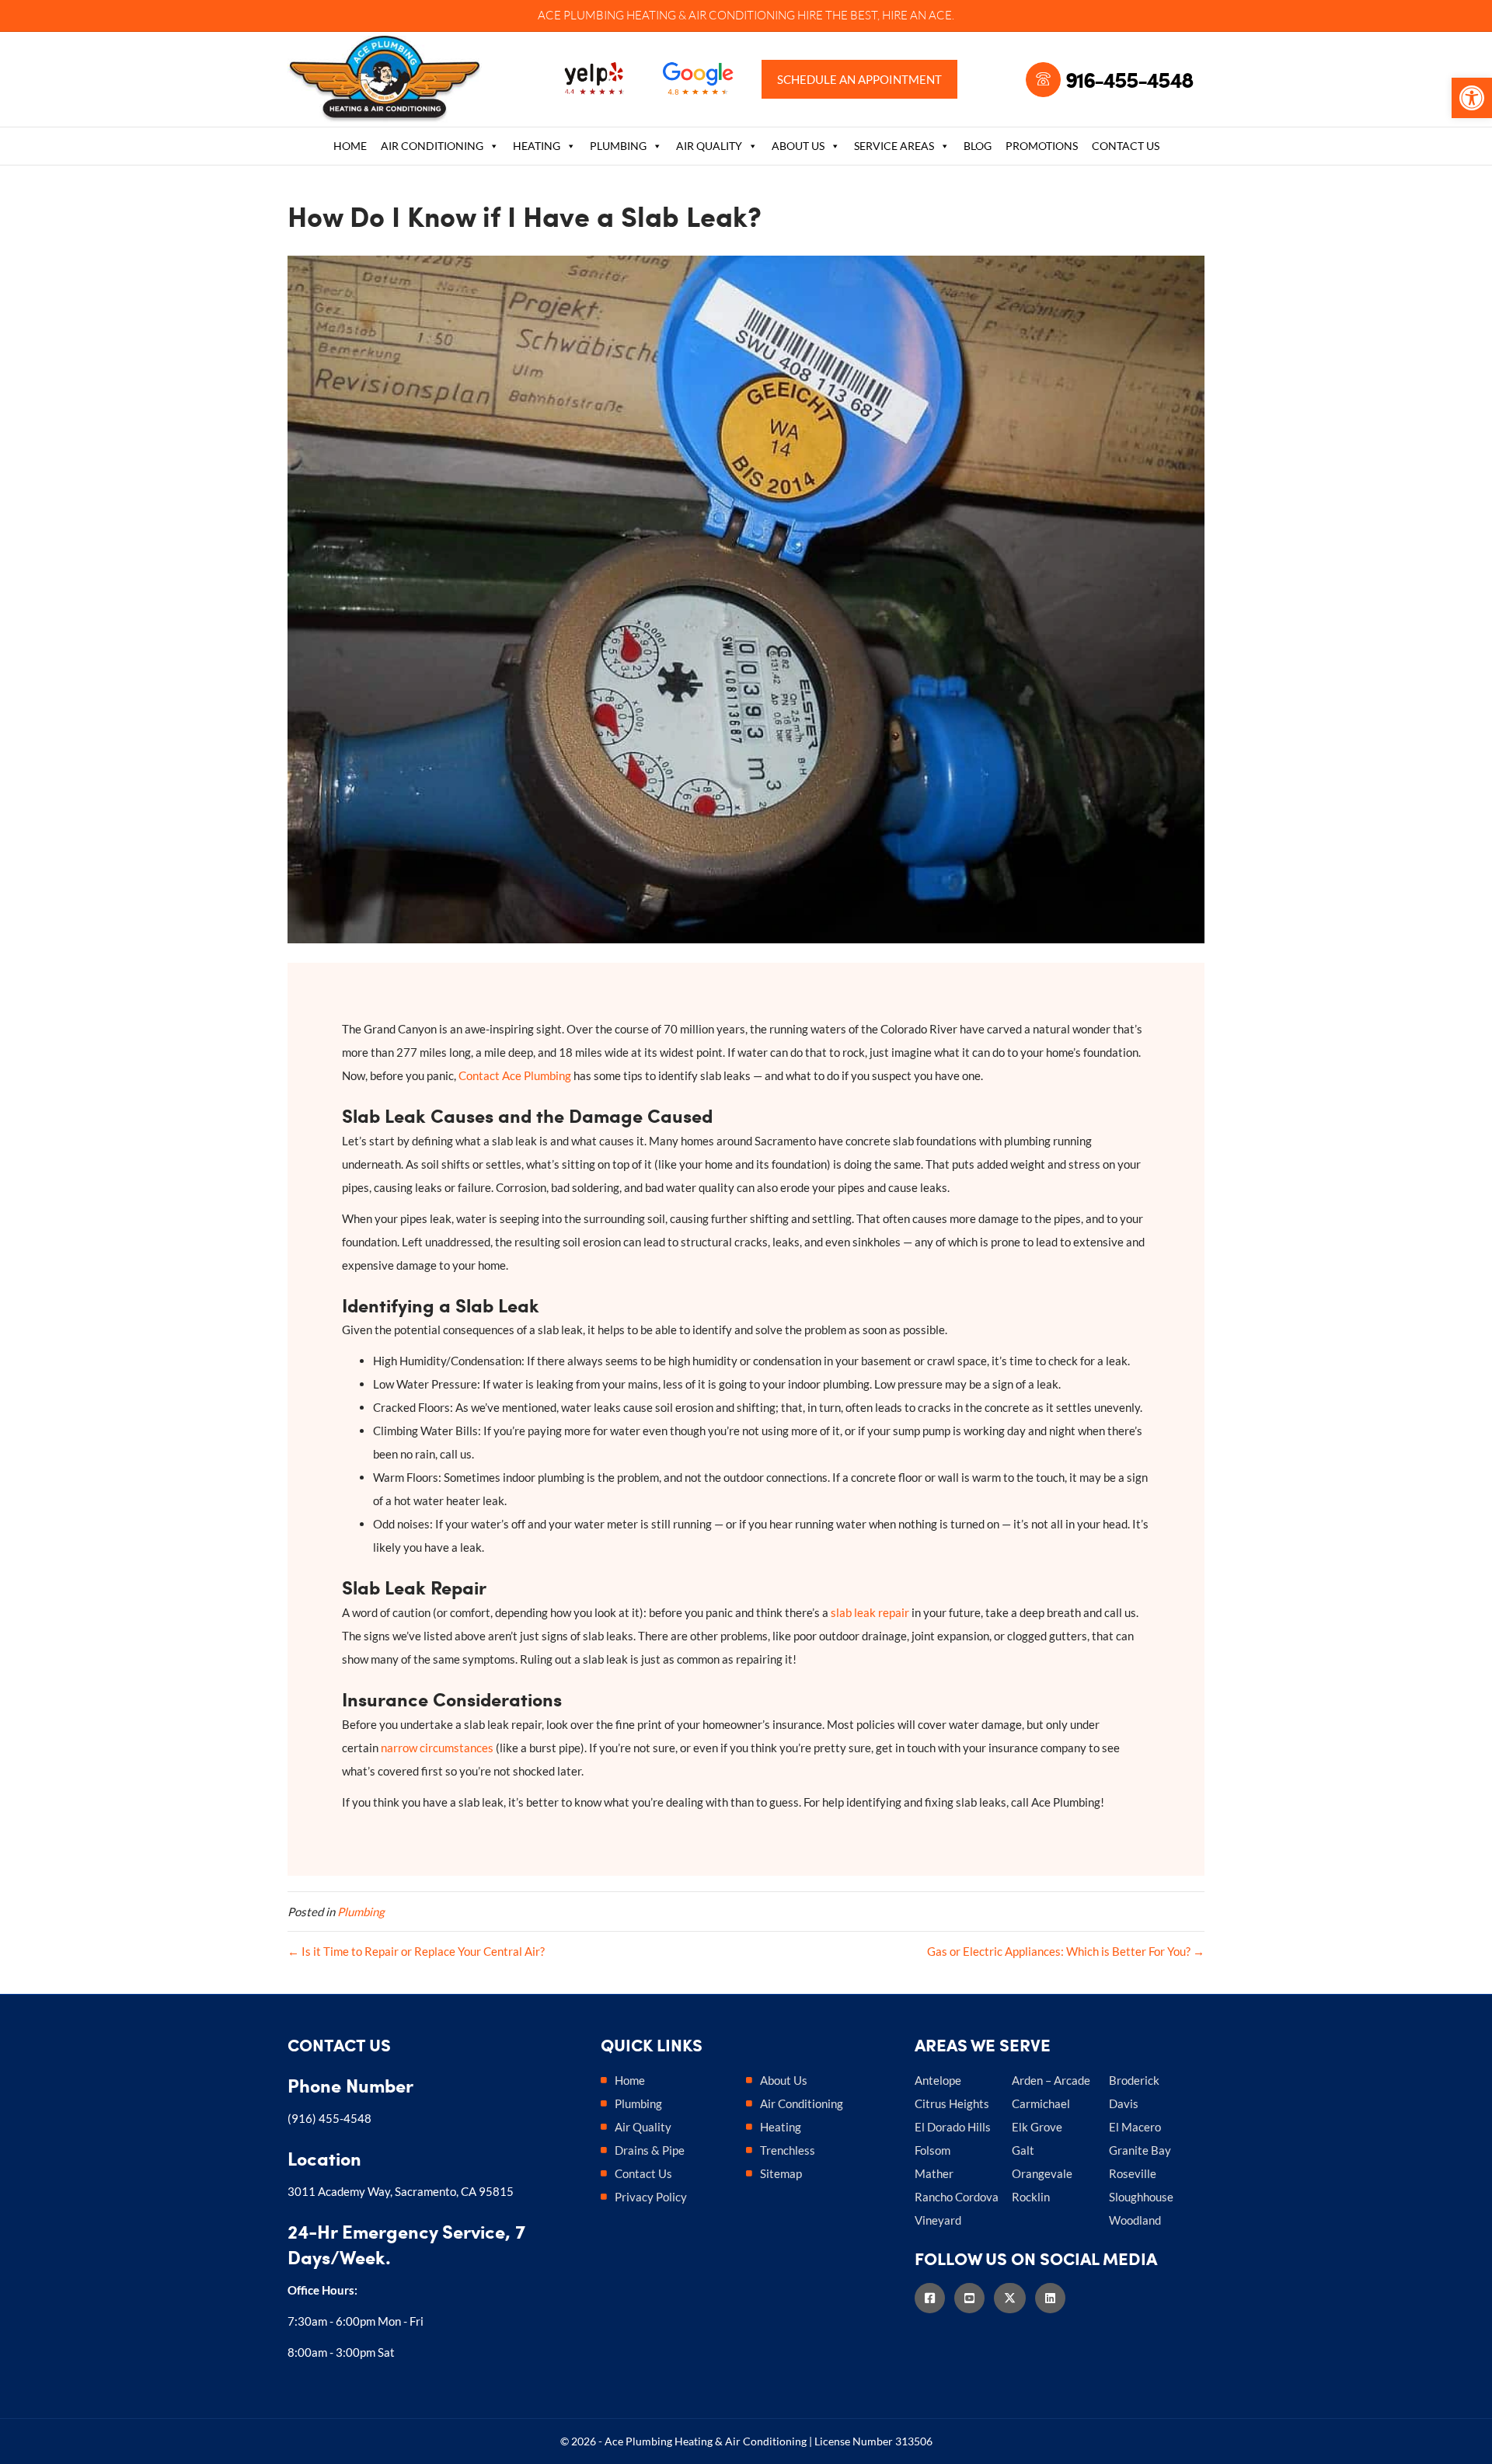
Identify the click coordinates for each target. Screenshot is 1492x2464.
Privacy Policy (651, 2197)
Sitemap (781, 2173)
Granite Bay (1140, 2150)
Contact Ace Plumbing (515, 1075)
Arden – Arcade (1051, 2080)
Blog (978, 146)
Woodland (1135, 2220)
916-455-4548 (1129, 79)
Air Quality (709, 146)
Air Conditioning (432, 146)
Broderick (1134, 2080)
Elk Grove (1037, 2127)
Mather (934, 2173)
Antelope (938, 2080)
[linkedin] (1055, 2298)
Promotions (1042, 146)
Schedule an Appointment (859, 79)
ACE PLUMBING (581, 15)
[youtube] (974, 2298)
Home (350, 146)
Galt (1023, 2150)
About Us (798, 146)
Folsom (932, 2150)
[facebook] (934, 2298)
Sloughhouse (1141, 2197)
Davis (1124, 2103)
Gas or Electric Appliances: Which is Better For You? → (1066, 1951)
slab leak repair (870, 1612)
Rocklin (1031, 2197)
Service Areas (894, 146)
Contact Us (1126, 146)
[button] (1472, 98)
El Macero (1135, 2127)
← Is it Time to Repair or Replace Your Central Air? (416, 1951)
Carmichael (1041, 2103)
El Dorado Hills (953, 2127)
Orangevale (1042, 2173)
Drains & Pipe (650, 2150)
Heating (537, 146)
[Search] (1194, 148)
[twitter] (1014, 2298)
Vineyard (938, 2220)
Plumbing (618, 146)
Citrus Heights (952, 2103)
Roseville (1133, 2173)
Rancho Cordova (957, 2197)
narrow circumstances (437, 1748)
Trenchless (788, 2150)
